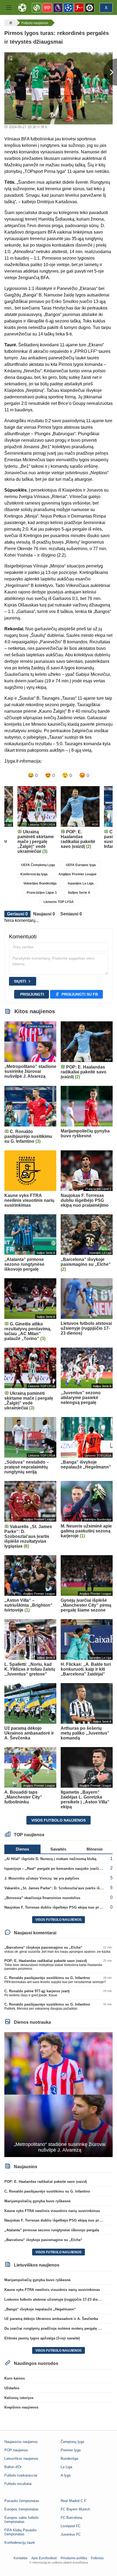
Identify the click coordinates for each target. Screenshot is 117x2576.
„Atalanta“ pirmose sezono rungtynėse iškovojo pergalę (52, 2230)
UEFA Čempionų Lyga (38, 865)
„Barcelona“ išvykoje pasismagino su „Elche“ (43, 1947)
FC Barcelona (71, 2518)
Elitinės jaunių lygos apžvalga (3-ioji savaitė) (42, 2338)
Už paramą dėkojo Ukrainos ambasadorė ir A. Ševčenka (51, 2319)
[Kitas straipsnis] (110, 72)
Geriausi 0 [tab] (17, 914)
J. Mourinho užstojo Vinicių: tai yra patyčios (42, 1878)
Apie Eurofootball (44, 2558)
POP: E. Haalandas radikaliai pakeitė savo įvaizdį (46, 1961)
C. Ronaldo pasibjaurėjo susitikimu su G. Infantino (47, 1978)
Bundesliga (69, 2459)
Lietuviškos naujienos (21, 2459)
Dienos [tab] (22, 1849)
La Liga (66, 2467)
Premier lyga (71, 2450)
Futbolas (97, 2558)
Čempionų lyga (72, 2442)
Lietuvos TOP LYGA (59, 902)
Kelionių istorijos (19, 2398)
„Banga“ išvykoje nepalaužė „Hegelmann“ (40, 2309)
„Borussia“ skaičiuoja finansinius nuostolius (42, 1898)
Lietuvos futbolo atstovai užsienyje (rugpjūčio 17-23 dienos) (55, 2299)
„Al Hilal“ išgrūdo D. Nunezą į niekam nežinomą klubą (50, 1859)
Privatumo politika (74, 2558)
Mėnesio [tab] (95, 1849)
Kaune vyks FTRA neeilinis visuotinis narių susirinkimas (52, 2211)
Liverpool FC (71, 2526)
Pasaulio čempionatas (22, 2501)
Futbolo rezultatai (18, 2484)
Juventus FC (71, 2534)
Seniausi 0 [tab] (71, 914)
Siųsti (20, 981)
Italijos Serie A (79, 893)
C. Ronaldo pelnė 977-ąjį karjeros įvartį (37, 1991)
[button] (9, 8)
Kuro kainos (15, 2378)
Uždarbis (12, 2388)
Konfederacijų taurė (20, 2543)
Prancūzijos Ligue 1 (42, 893)
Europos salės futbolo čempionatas (21, 2520)
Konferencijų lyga (34, 874)
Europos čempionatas (21, 2509)
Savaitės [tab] (58, 1849)
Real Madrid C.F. (74, 2501)
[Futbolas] (10, 23)
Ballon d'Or (13, 2467)
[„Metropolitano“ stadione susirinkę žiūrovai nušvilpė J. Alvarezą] (59, 2094)
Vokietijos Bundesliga (40, 883)
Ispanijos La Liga (81, 883)
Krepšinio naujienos (21, 2407)
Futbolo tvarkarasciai (21, 2475)
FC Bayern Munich (75, 2509)
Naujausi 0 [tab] (44, 914)
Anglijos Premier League (78, 874)
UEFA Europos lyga (81, 865)
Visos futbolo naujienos (59, 1820)
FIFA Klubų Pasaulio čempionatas (20, 2532)
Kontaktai (21, 2558)
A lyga (66, 2475)
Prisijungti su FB (80, 994)
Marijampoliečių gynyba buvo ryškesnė (37, 2201)
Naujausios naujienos (21, 2442)
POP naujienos (16, 2450)
